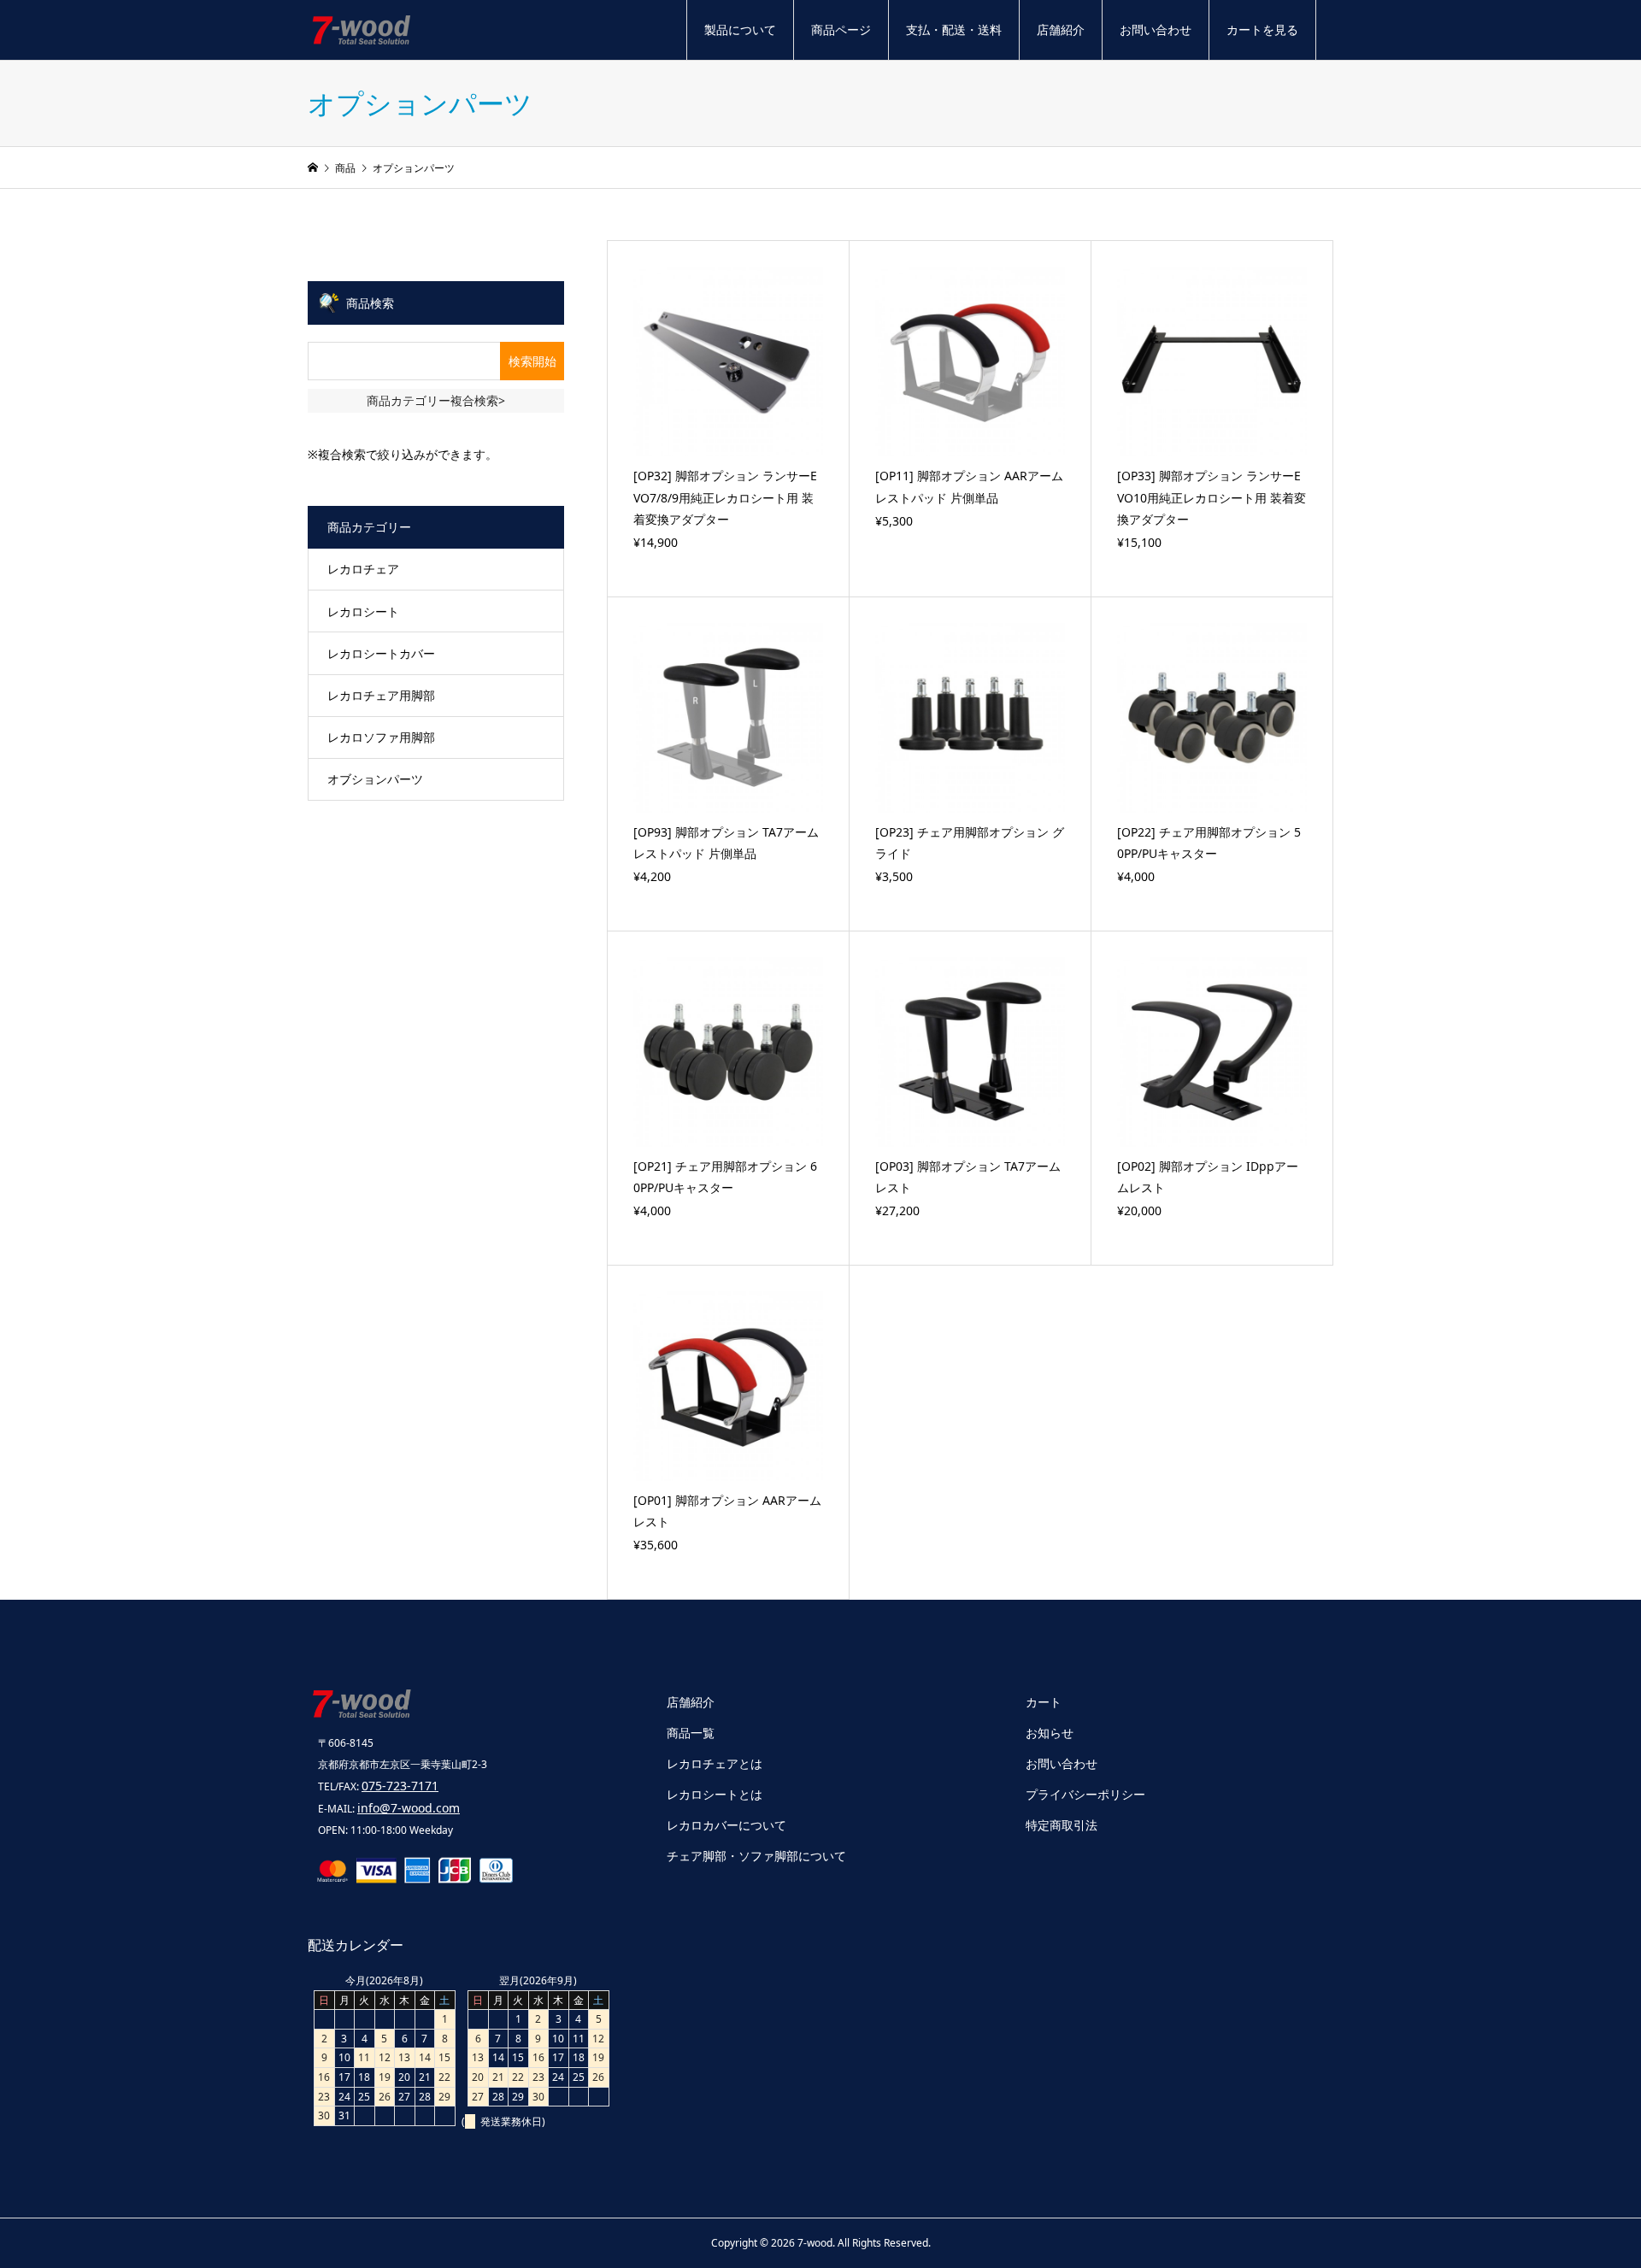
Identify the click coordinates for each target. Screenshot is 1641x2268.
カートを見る (1262, 29)
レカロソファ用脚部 (381, 737)
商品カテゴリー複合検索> (436, 400)
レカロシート (363, 611)
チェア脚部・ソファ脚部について (756, 1856)
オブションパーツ (375, 779)
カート (1044, 1702)
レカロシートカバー (381, 653)
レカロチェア (363, 569)
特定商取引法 (1062, 1825)
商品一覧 (691, 1733)
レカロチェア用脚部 (381, 695)
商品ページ (841, 29)
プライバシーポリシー (1085, 1794)
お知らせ (1050, 1733)
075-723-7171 (400, 1786)
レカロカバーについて (726, 1825)
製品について (740, 29)
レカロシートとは (715, 1794)
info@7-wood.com (409, 1808)
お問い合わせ (1156, 29)
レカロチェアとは (715, 1763)
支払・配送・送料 (954, 29)
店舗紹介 (1061, 29)
